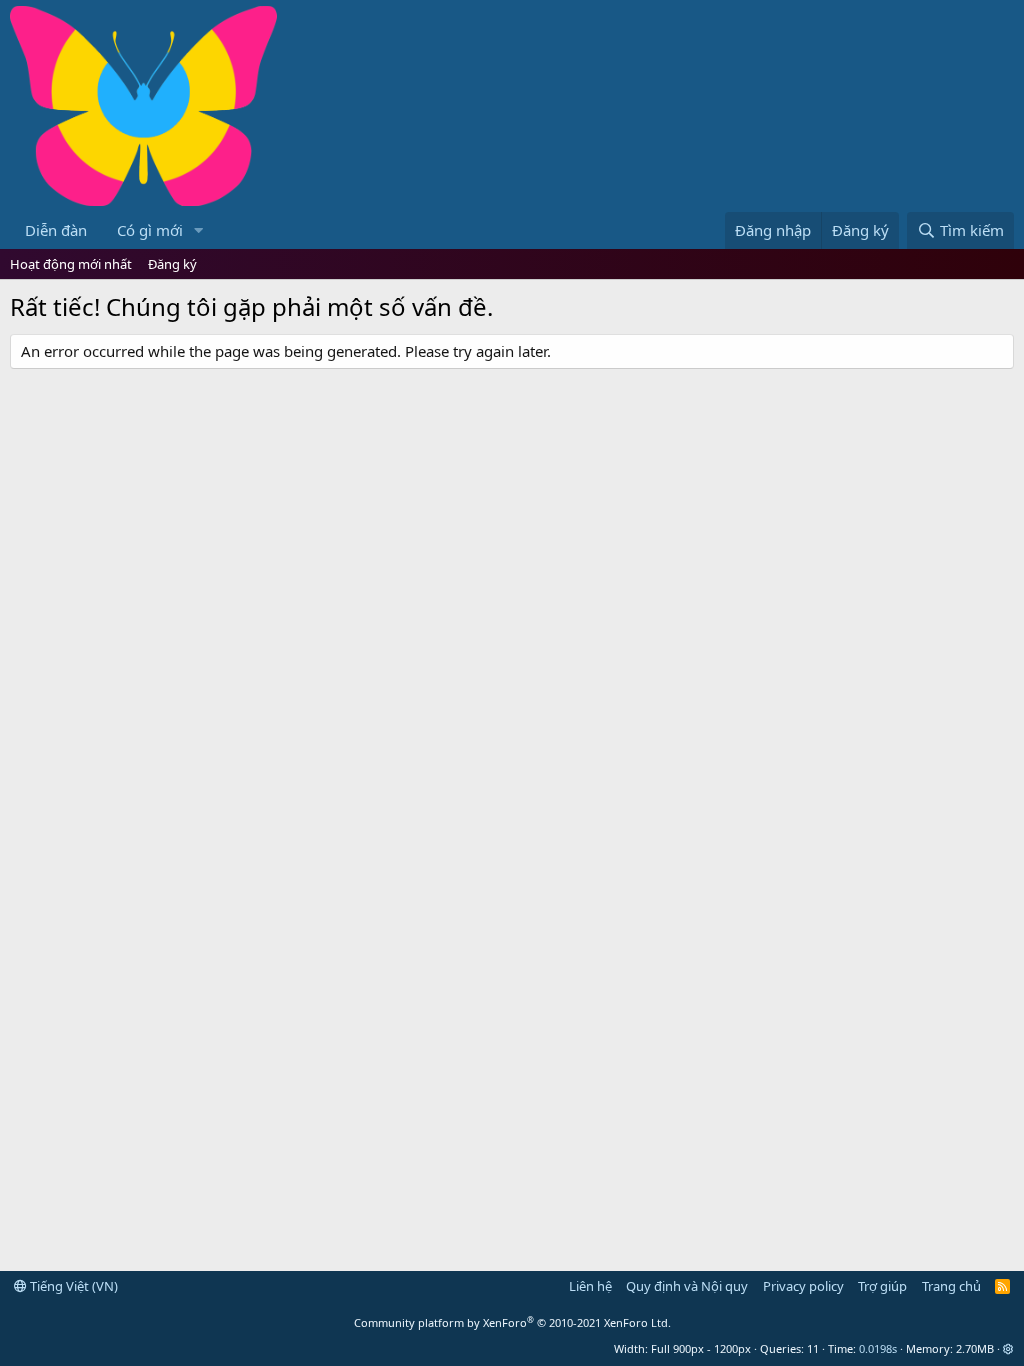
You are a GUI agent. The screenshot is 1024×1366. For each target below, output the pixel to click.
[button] (199, 230)
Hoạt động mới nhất (71, 264)
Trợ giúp (882, 1286)
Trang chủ (951, 1286)
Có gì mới (150, 230)
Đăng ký (172, 264)
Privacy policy (803, 1286)
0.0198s (878, 1348)
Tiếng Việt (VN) (72, 1286)
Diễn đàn (56, 230)
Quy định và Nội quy (687, 1286)
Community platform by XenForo (512, 1322)
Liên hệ (590, 1286)
